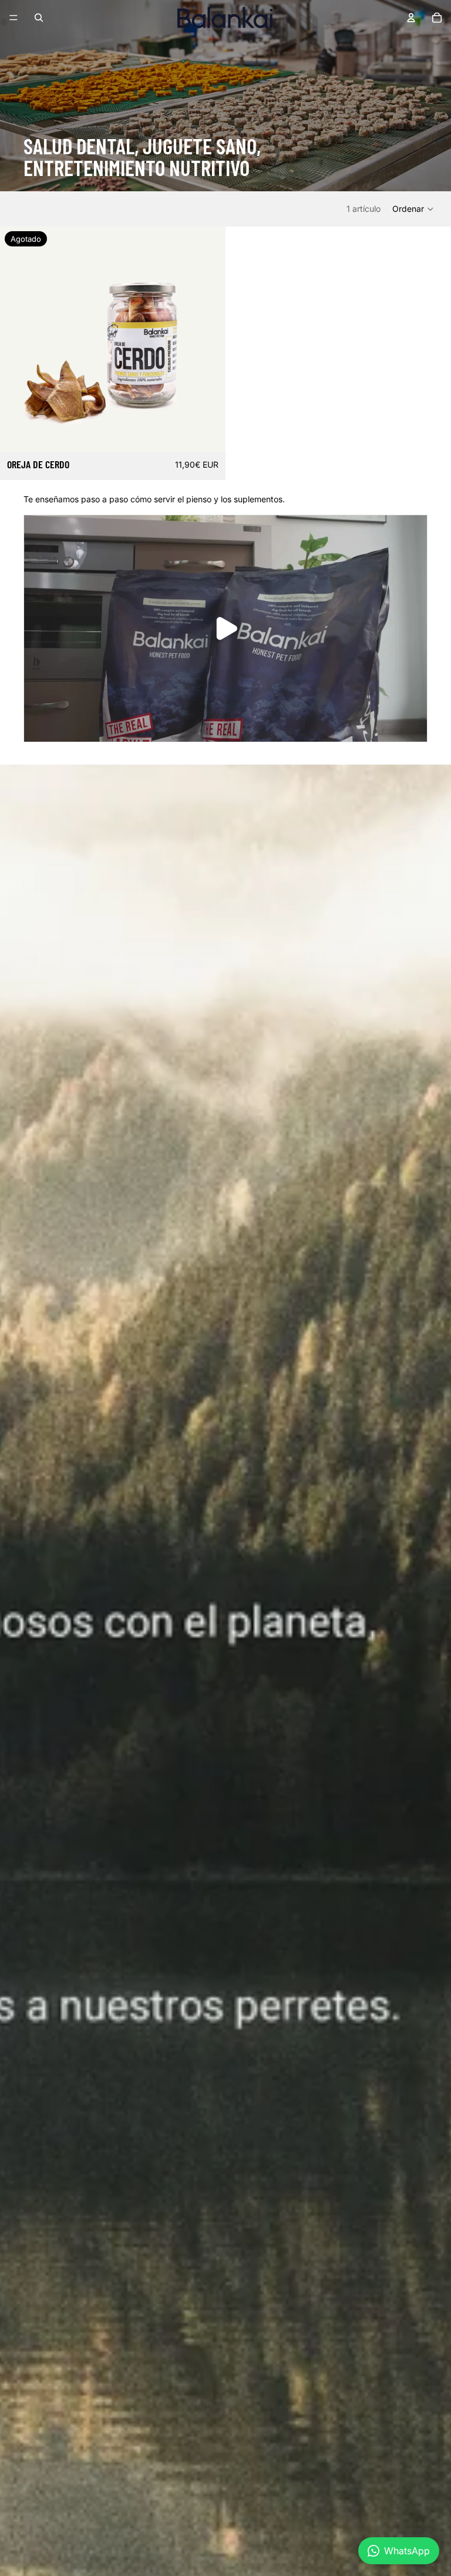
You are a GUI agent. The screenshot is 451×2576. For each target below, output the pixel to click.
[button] (413, 209)
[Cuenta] (411, 18)
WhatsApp (407, 2551)
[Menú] (14, 18)
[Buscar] (39, 18)
